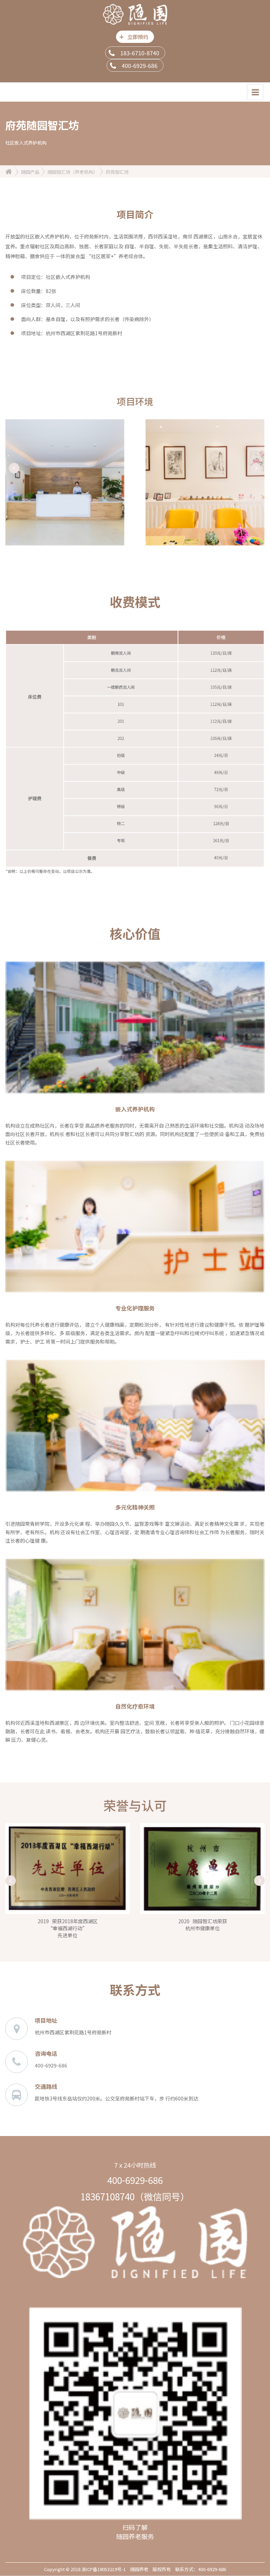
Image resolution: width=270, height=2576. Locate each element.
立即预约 (134, 36)
